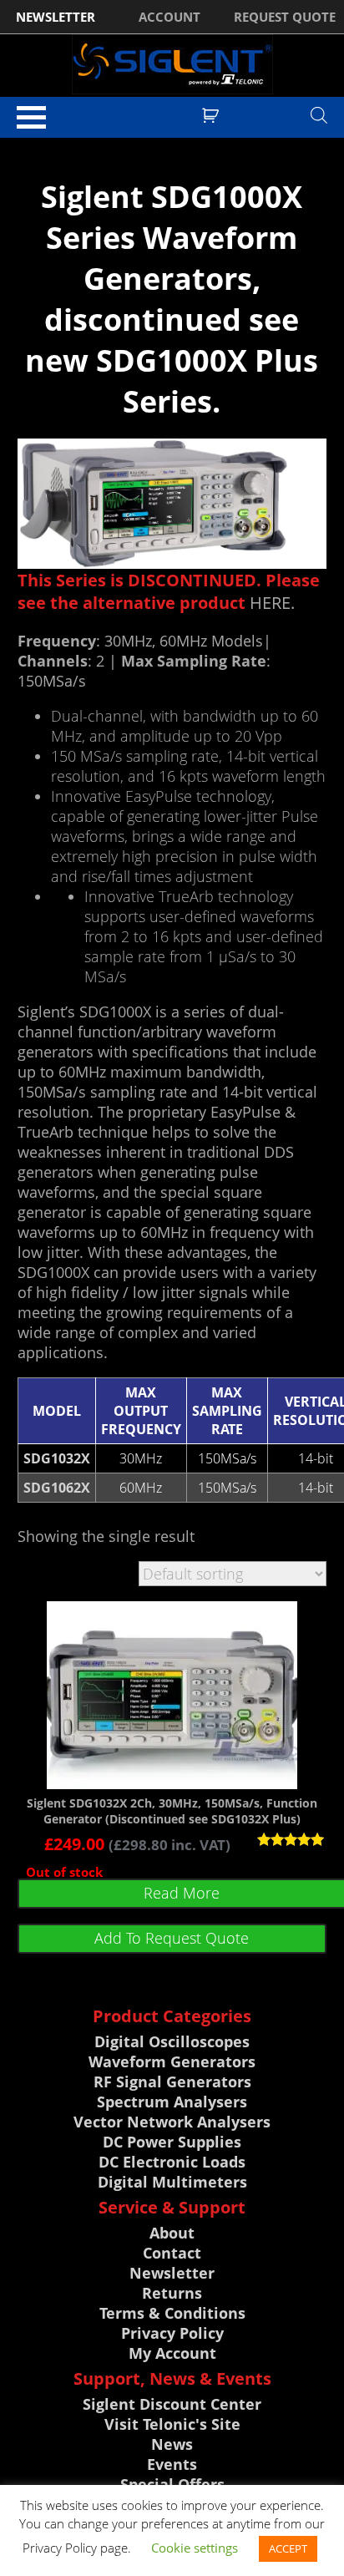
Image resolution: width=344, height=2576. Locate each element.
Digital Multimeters (172, 2182)
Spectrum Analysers (172, 2102)
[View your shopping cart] (212, 114)
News (172, 2444)
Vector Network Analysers (172, 2122)
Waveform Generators (172, 2061)
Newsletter (172, 2273)
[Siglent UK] (172, 64)
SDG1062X (57, 1488)
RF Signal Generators (172, 2082)
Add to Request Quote (172, 1938)
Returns (172, 2293)
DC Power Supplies (172, 2142)
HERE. (272, 603)
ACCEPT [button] (288, 2548)
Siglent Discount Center (172, 2404)
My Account (172, 2353)
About (172, 2233)
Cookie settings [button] (195, 2548)
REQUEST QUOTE (285, 17)
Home (32, 145)
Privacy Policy (172, 2333)
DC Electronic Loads (172, 2162)
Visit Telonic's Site (172, 2424)
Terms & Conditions (172, 2313)
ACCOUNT (169, 17)
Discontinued (85, 145)
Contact (172, 2253)
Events (172, 2464)
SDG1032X (57, 1458)
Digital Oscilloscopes (172, 2041)
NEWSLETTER (56, 17)
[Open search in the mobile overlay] (319, 114)
